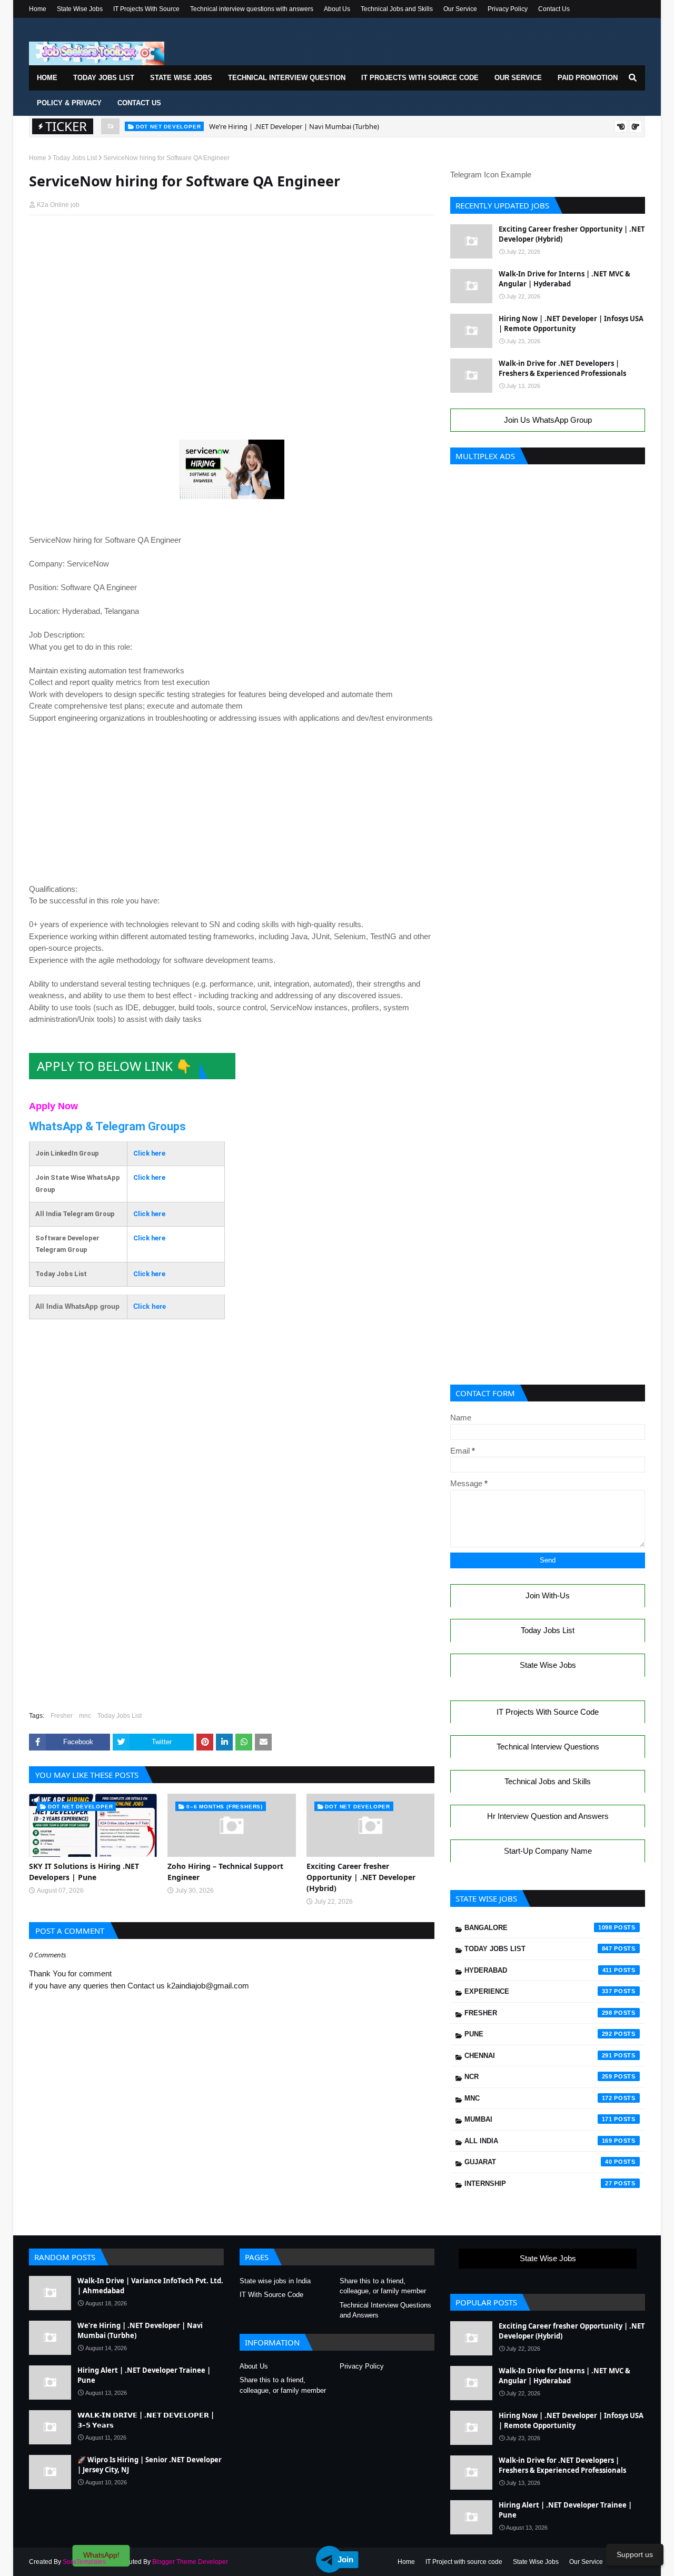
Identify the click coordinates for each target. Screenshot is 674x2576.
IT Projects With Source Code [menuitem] (420, 78)
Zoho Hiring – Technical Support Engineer (225, 1872)
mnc (85, 1716)
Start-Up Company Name (548, 1851)
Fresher (62, 1716)
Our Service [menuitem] (518, 78)
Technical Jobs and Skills (397, 9)
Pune (538, 2034)
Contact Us (554, 9)
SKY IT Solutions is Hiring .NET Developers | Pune (84, 1872)
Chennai (538, 2056)
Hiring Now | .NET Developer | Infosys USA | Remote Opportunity (571, 324)
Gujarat (538, 2162)
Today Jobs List (75, 158)
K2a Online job (58, 205)
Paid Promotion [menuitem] (588, 78)
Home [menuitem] (47, 78)
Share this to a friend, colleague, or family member (383, 2286)
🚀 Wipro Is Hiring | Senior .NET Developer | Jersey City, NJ (150, 2465)
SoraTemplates (84, 2562)
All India (538, 2141)
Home (38, 9)
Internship (538, 2184)
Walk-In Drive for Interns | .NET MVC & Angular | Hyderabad (564, 279)
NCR (538, 2077)
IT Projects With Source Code (548, 1712)
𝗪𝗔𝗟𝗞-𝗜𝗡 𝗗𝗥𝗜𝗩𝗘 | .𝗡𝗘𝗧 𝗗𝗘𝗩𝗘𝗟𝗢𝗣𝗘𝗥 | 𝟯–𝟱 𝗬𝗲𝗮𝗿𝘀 (146, 2420)
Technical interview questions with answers (252, 9)
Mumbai (538, 2119)
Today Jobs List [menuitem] (104, 78)
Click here (149, 1153)
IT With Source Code (271, 2295)
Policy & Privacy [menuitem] (69, 103)
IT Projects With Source (146, 9)
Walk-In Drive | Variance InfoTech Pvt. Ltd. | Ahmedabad (150, 2286)
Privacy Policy (508, 9)
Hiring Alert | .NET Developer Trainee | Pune (144, 2375)
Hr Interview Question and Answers (548, 1816)
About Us (337, 9)
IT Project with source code (464, 2562)
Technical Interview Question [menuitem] (287, 78)
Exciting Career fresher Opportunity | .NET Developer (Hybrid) (361, 1877)
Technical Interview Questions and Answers (385, 2310)
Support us (635, 2554)
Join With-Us (548, 1595)
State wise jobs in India (275, 2281)
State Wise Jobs (80, 9)
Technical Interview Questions (548, 1747)
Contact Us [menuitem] (139, 103)
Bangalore (538, 1928)
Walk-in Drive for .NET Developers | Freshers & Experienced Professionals (562, 369)
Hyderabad (538, 1970)
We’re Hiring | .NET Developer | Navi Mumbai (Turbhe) (294, 126)
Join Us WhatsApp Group (548, 420)
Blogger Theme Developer (190, 2562)
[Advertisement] (232, 243)
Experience (538, 1991)
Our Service (460, 9)
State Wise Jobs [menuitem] (181, 78)
